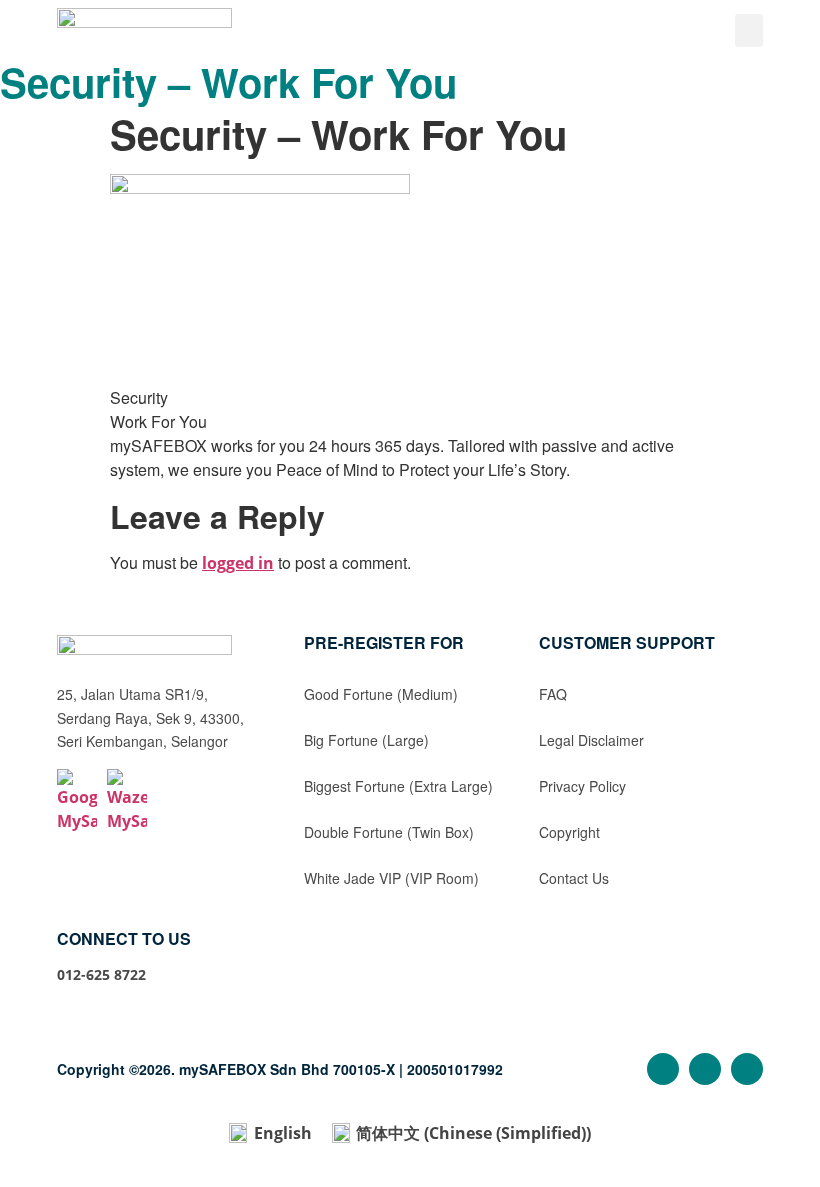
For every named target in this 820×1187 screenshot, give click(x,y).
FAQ (553, 694)
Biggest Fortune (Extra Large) (398, 786)
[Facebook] (663, 1069)
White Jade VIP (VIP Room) (391, 878)
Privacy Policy (582, 786)
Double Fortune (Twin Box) (389, 832)
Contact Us (574, 878)
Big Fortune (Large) (366, 740)
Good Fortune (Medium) (381, 694)
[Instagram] (705, 1069)
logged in (238, 563)
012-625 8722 (101, 974)
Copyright (569, 832)
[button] (749, 30)
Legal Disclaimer (591, 740)
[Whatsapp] (747, 1069)
